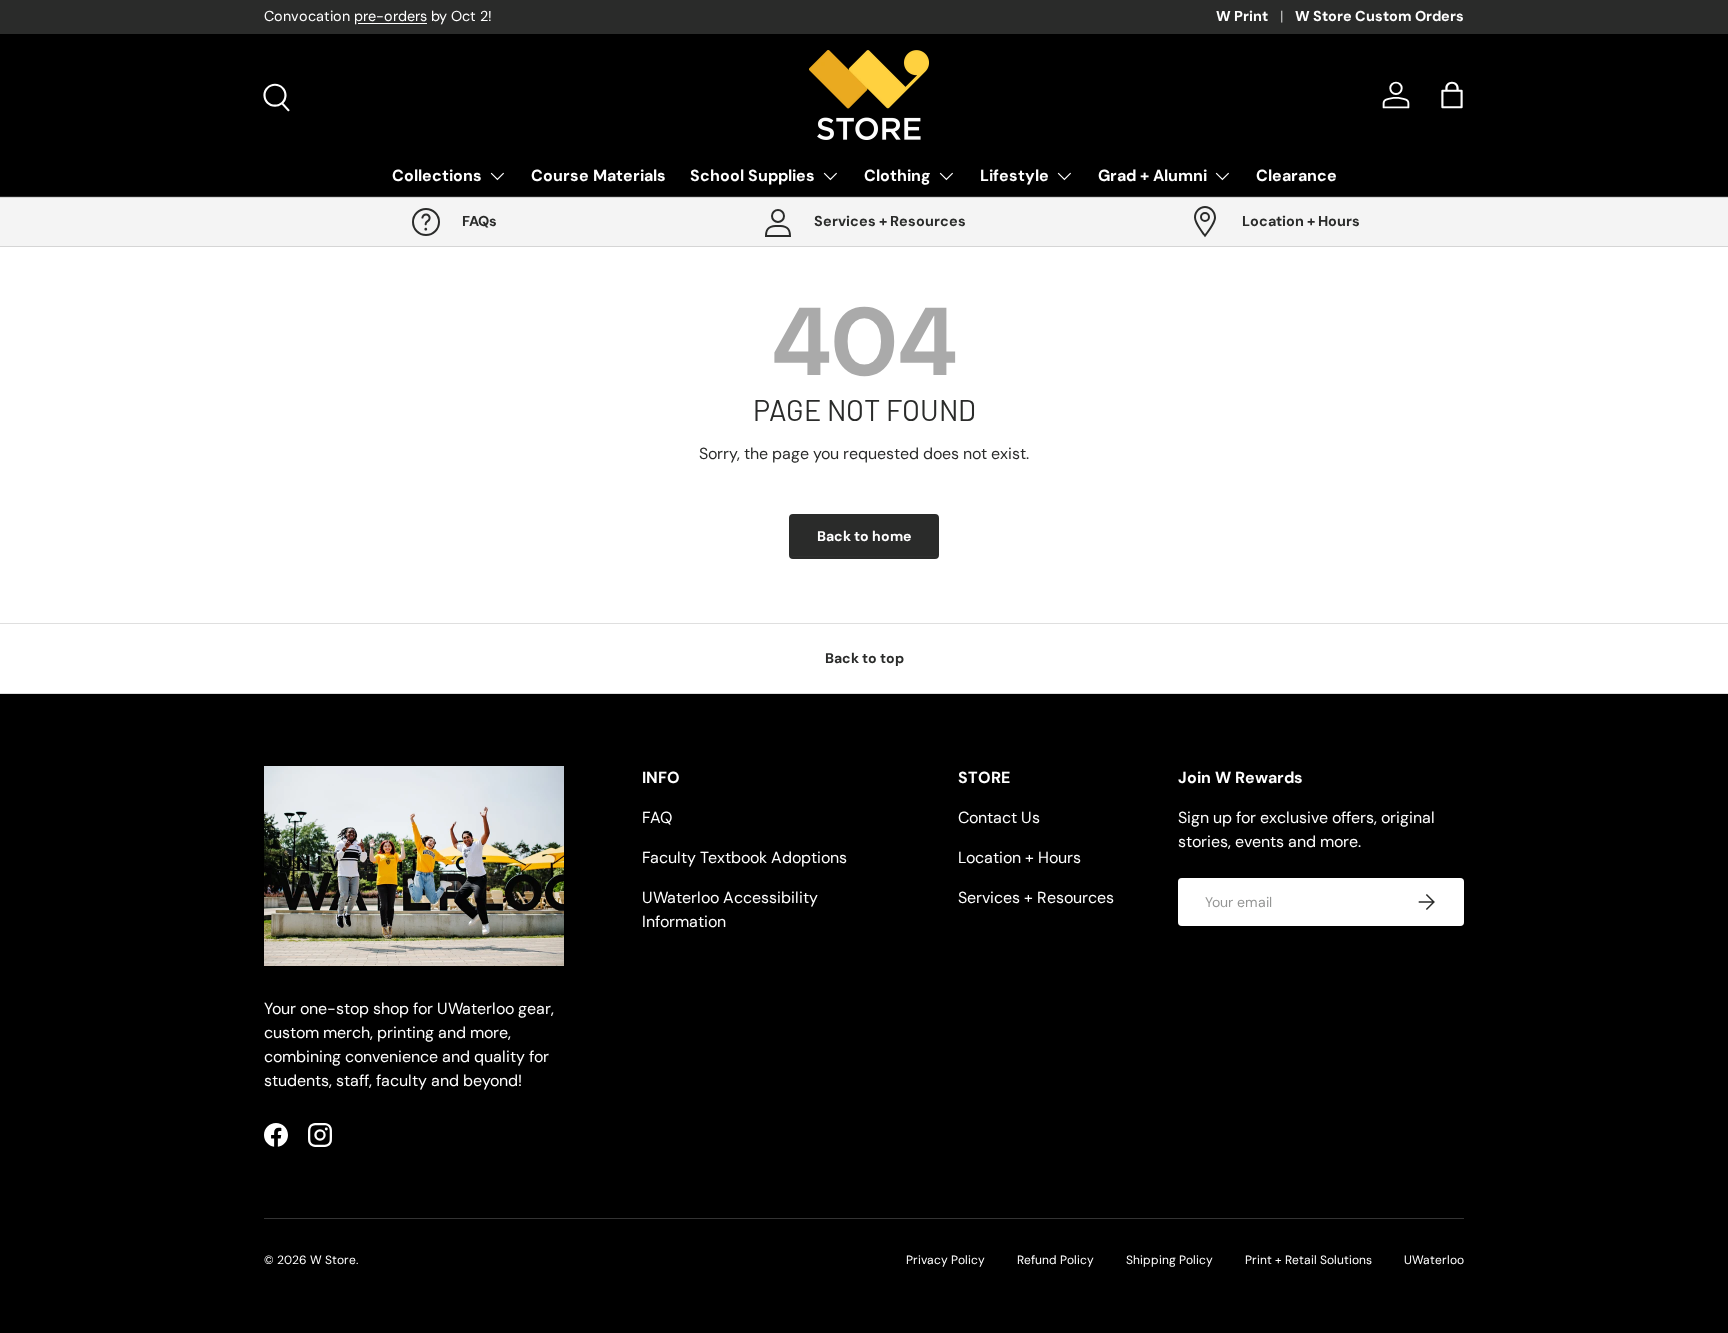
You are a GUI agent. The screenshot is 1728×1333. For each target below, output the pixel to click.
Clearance (1296, 175)
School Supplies (752, 175)
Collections (437, 175)
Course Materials (598, 175)
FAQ (657, 817)
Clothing (897, 175)
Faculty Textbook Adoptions (744, 857)
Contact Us (999, 817)
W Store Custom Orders (1379, 16)
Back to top (864, 658)
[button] (1452, 95)
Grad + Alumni (1152, 175)
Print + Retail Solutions (1308, 1260)
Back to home (864, 536)
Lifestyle (1014, 175)
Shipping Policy (1169, 1260)
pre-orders (390, 16)
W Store (333, 1260)
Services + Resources (1036, 897)
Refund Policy (1055, 1260)
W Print (1242, 16)
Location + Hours (1019, 857)
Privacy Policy (945, 1260)
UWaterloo (1434, 1260)
